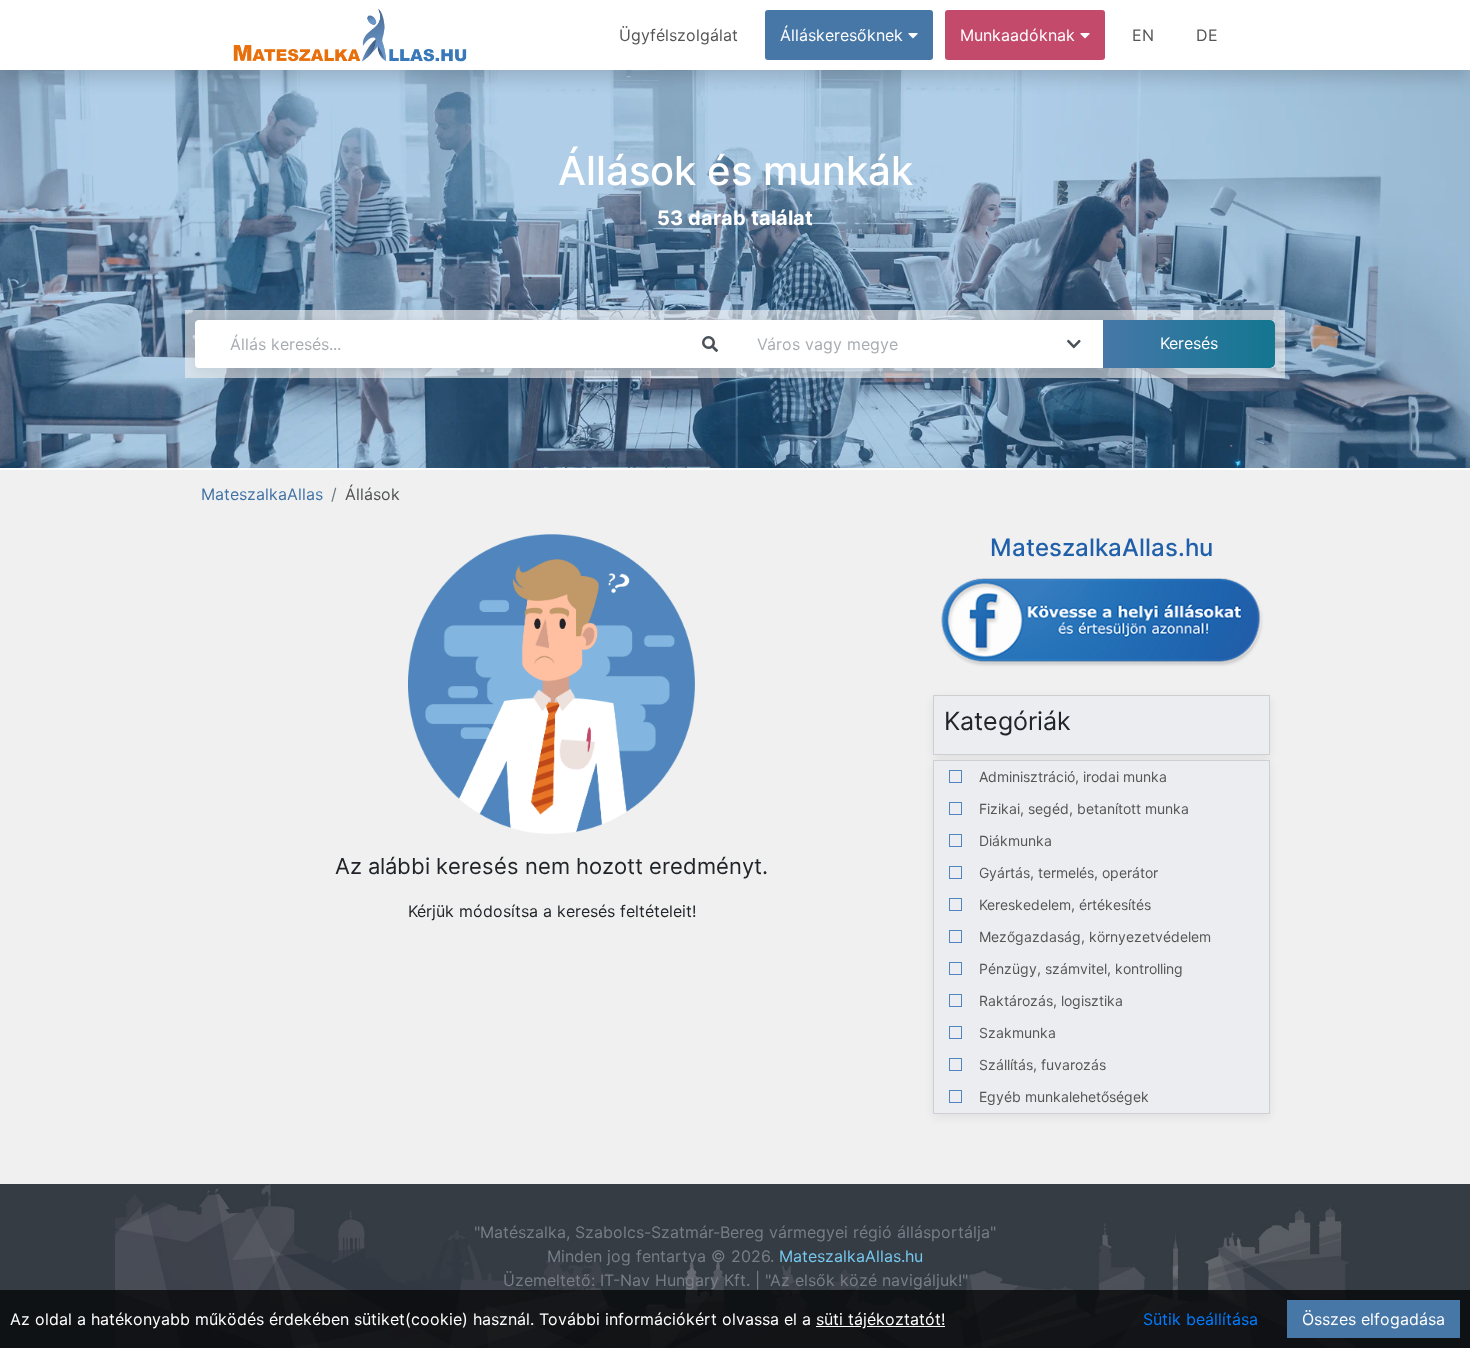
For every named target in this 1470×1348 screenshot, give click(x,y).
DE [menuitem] (1207, 35)
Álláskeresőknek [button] (844, 35)
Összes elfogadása (1373, 1319)
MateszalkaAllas (262, 494)
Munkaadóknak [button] (1020, 35)
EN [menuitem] (1143, 35)
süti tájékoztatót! (880, 1319)
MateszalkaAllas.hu (851, 1256)
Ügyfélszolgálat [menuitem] (678, 35)
